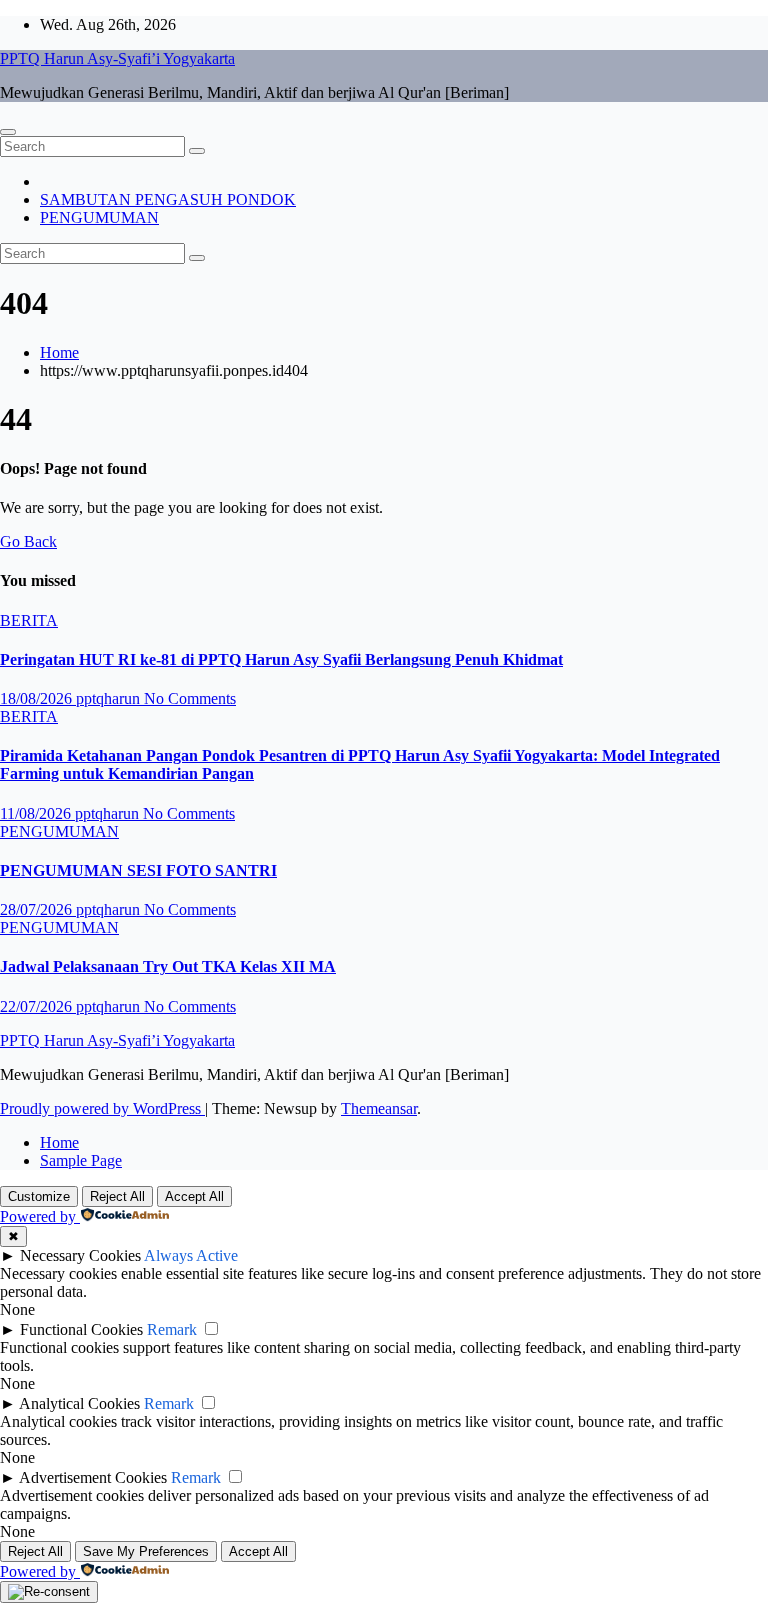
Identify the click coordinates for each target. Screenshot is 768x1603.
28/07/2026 (38, 909)
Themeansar (379, 1108)
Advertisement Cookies (93, 1477)
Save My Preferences (146, 1551)
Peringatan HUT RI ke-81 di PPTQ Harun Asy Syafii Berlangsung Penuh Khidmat (281, 659)
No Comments (190, 698)
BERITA (29, 620)
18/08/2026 (38, 698)
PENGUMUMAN (99, 217)
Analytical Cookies (79, 1403)
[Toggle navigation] (8, 132)
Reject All (117, 1196)
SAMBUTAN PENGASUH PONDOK (168, 199)
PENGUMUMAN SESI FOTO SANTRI (138, 870)
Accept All (194, 1196)
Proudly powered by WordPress (102, 1108)
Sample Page (81, 1160)
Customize (39, 1196)
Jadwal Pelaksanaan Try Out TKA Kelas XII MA (168, 966)
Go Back (28, 541)
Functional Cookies (81, 1329)
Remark (172, 1329)
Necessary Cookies (80, 1255)
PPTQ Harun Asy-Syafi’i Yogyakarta (117, 58)
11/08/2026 (37, 813)
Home (59, 352)
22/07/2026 (38, 1006)
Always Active (191, 1255)
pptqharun (110, 698)
